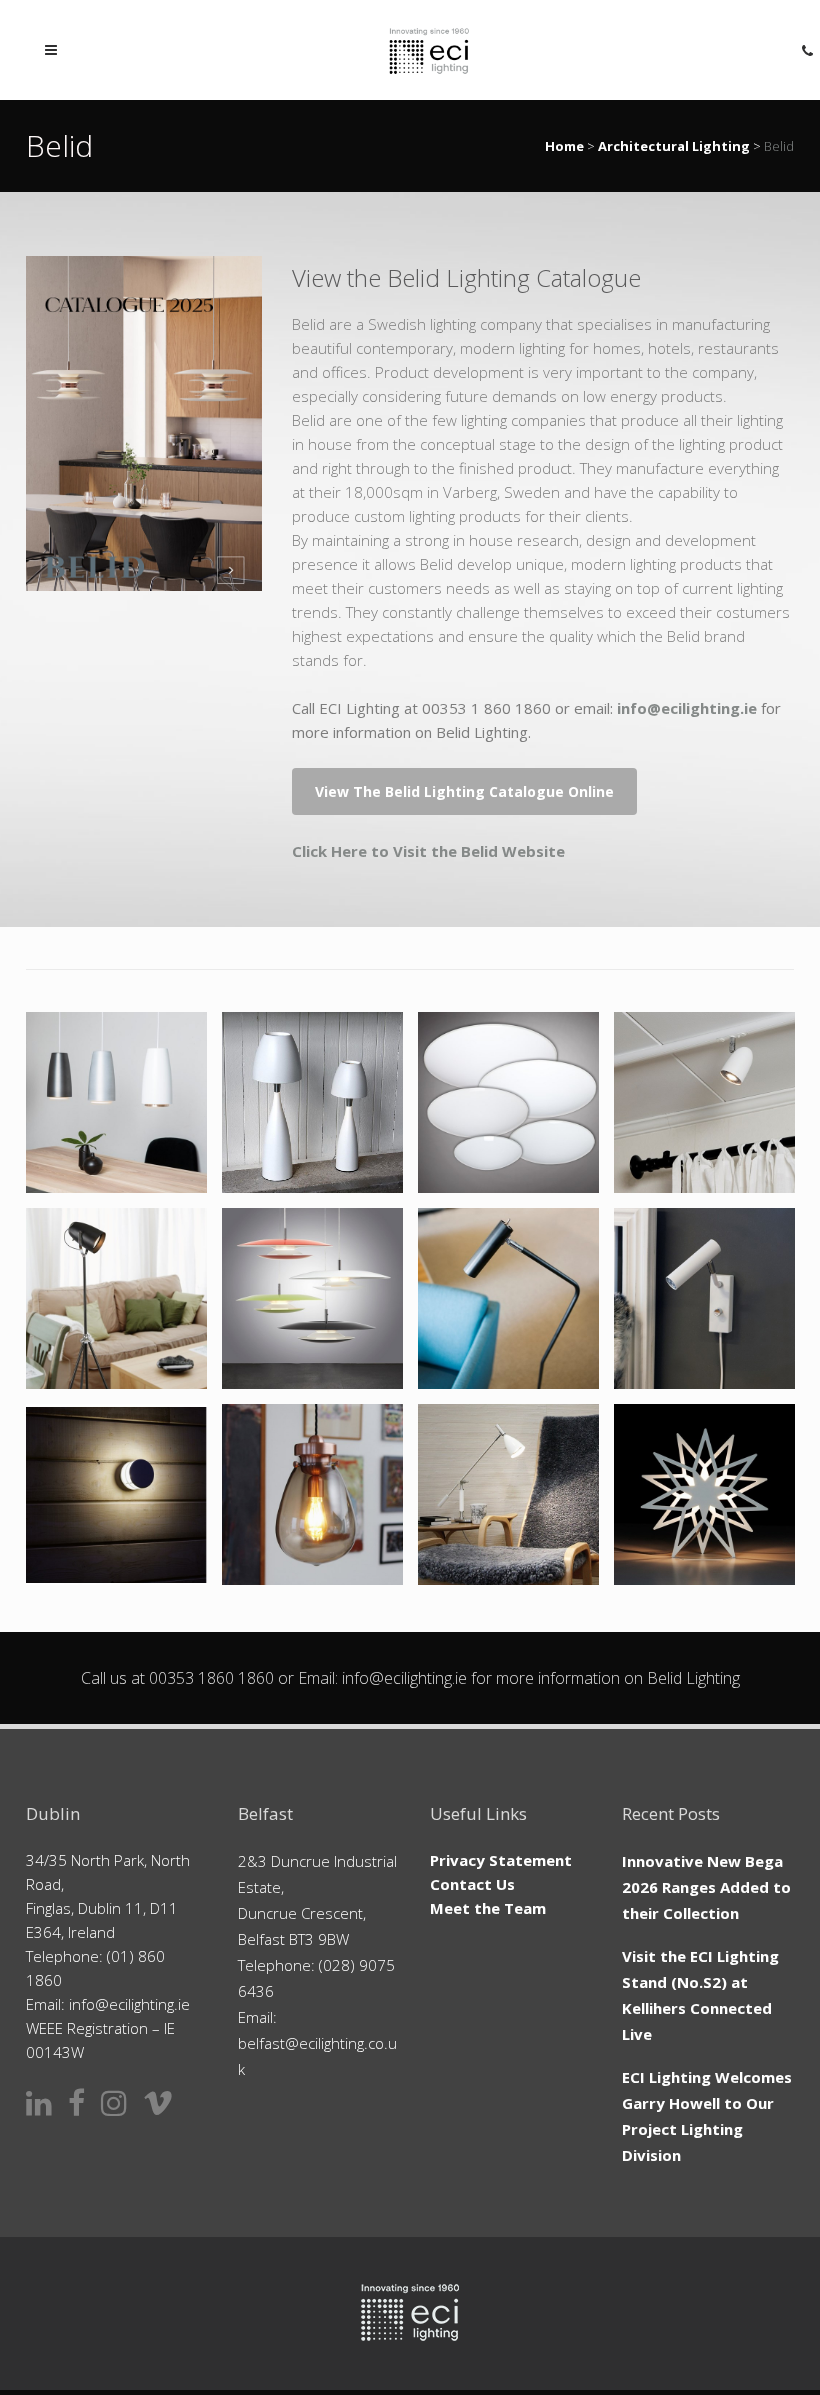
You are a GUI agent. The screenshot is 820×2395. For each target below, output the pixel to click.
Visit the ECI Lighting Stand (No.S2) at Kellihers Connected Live (700, 1995)
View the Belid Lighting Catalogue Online (464, 791)
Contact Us (472, 1884)
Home (564, 146)
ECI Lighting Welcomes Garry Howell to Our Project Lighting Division (707, 2116)
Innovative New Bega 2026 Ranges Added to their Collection (706, 1887)
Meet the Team (488, 1908)
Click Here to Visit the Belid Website (428, 851)
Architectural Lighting (674, 146)
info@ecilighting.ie (687, 708)
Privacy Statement (501, 1860)
